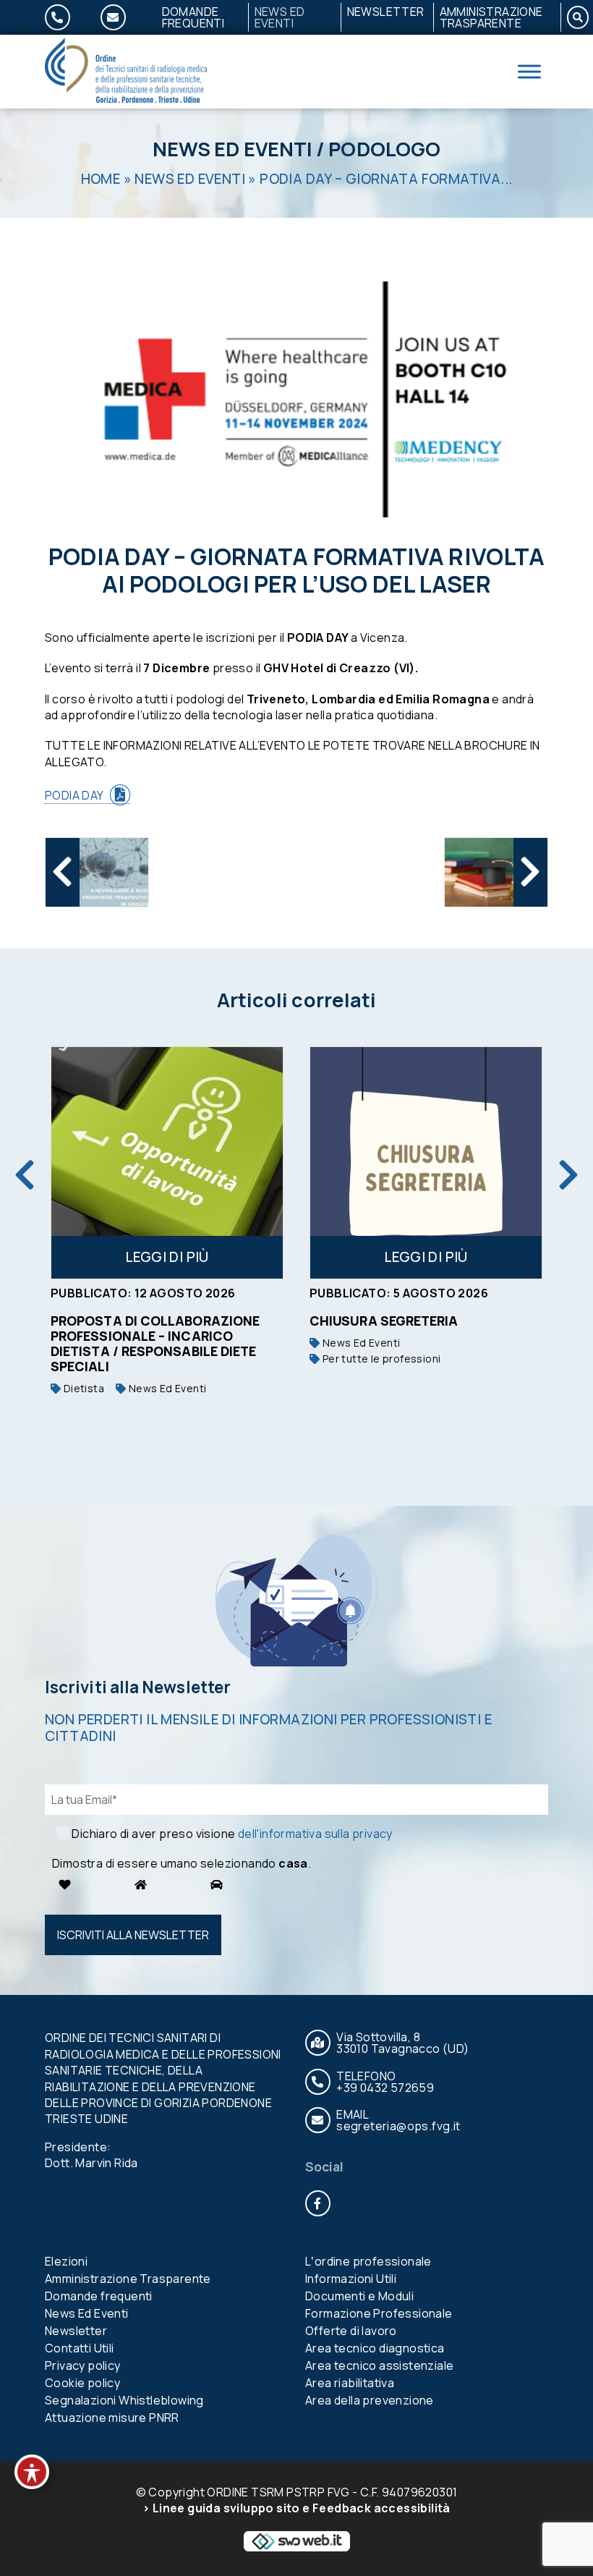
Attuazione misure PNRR (112, 2418)
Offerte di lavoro (351, 2331)
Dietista (82, 1388)
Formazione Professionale (379, 2313)
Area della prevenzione (370, 2400)
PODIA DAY (74, 795)
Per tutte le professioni (380, 1359)
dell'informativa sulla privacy (315, 1834)
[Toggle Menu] (529, 71)
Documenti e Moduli (359, 2296)
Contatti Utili (80, 2348)
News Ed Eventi (280, 17)
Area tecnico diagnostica (375, 2348)
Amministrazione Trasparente (491, 17)
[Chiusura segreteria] (426, 1163)
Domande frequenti (193, 17)
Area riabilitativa (350, 2383)
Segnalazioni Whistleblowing (124, 2400)
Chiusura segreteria (384, 1321)
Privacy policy (83, 2365)
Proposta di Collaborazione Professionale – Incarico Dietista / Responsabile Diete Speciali (155, 1343)
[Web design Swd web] (296, 2540)
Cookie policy (82, 2383)
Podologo (384, 149)
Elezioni (66, 2261)
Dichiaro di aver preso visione (232, 1834)
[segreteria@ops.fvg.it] (122, 17)
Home (101, 179)
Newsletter (386, 12)
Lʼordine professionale (368, 2261)
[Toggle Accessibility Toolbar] (32, 2472)
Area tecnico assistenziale (379, 2365)
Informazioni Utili (351, 2279)
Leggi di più (167, 1257)
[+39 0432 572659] (66, 17)
